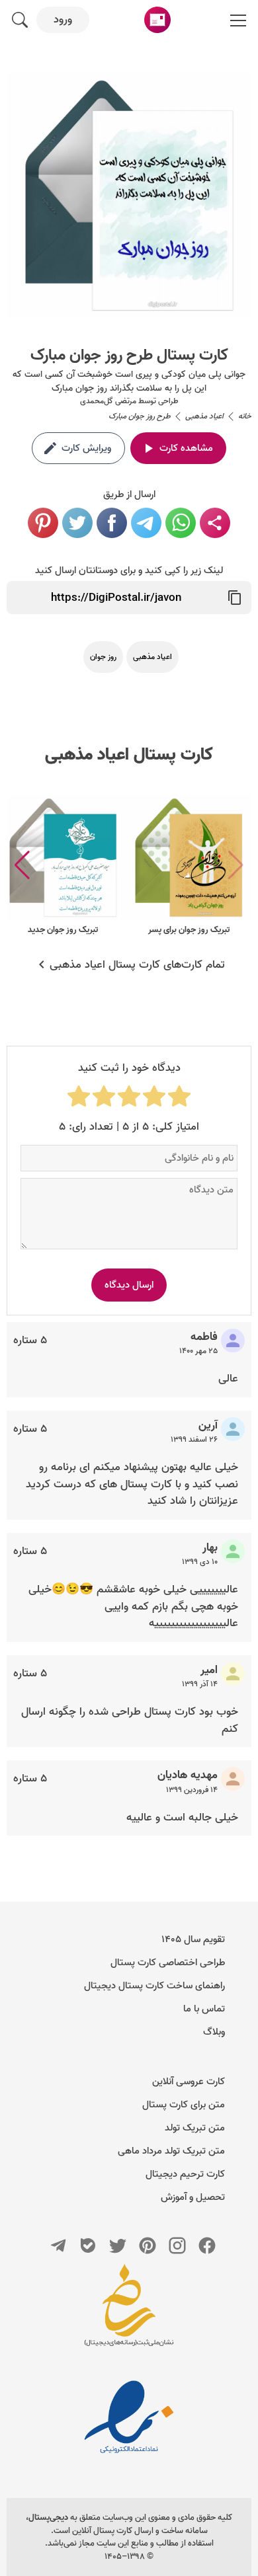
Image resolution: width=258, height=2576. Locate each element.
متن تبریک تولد (195, 2128)
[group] (189, 866)
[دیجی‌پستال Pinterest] (148, 2245)
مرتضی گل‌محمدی (108, 401)
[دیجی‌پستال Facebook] (207, 2245)
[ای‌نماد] (129, 2417)
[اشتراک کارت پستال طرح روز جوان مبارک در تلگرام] (146, 523)
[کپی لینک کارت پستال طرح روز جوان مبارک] (235, 598)
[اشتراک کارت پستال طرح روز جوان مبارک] (215, 523)
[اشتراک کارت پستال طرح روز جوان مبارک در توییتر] (77, 523)
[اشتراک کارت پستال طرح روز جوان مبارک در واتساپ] (181, 523)
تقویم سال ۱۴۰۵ (193, 1939)
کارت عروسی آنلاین (189, 2082)
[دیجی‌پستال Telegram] (58, 2245)
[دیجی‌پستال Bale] (88, 2245)
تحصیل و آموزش (193, 2197)
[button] (22, 865)
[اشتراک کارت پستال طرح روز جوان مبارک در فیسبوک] (112, 523)
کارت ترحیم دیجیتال (185, 2174)
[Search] (20, 20)
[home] (157, 20)
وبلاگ (214, 2032)
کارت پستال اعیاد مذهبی (129, 755)
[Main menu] (238, 20)
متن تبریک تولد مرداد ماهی (171, 2151)
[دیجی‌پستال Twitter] (118, 2245)
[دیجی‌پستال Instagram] (177, 2245)
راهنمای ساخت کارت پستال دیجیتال (154, 1986)
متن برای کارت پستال (184, 2105)
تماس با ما (204, 2009)
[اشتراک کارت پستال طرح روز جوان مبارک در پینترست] (43, 523)
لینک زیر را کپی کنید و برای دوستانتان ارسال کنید (129, 570)
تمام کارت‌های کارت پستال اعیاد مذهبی (137, 965)
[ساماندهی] (129, 2312)
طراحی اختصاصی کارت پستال (168, 1963)
